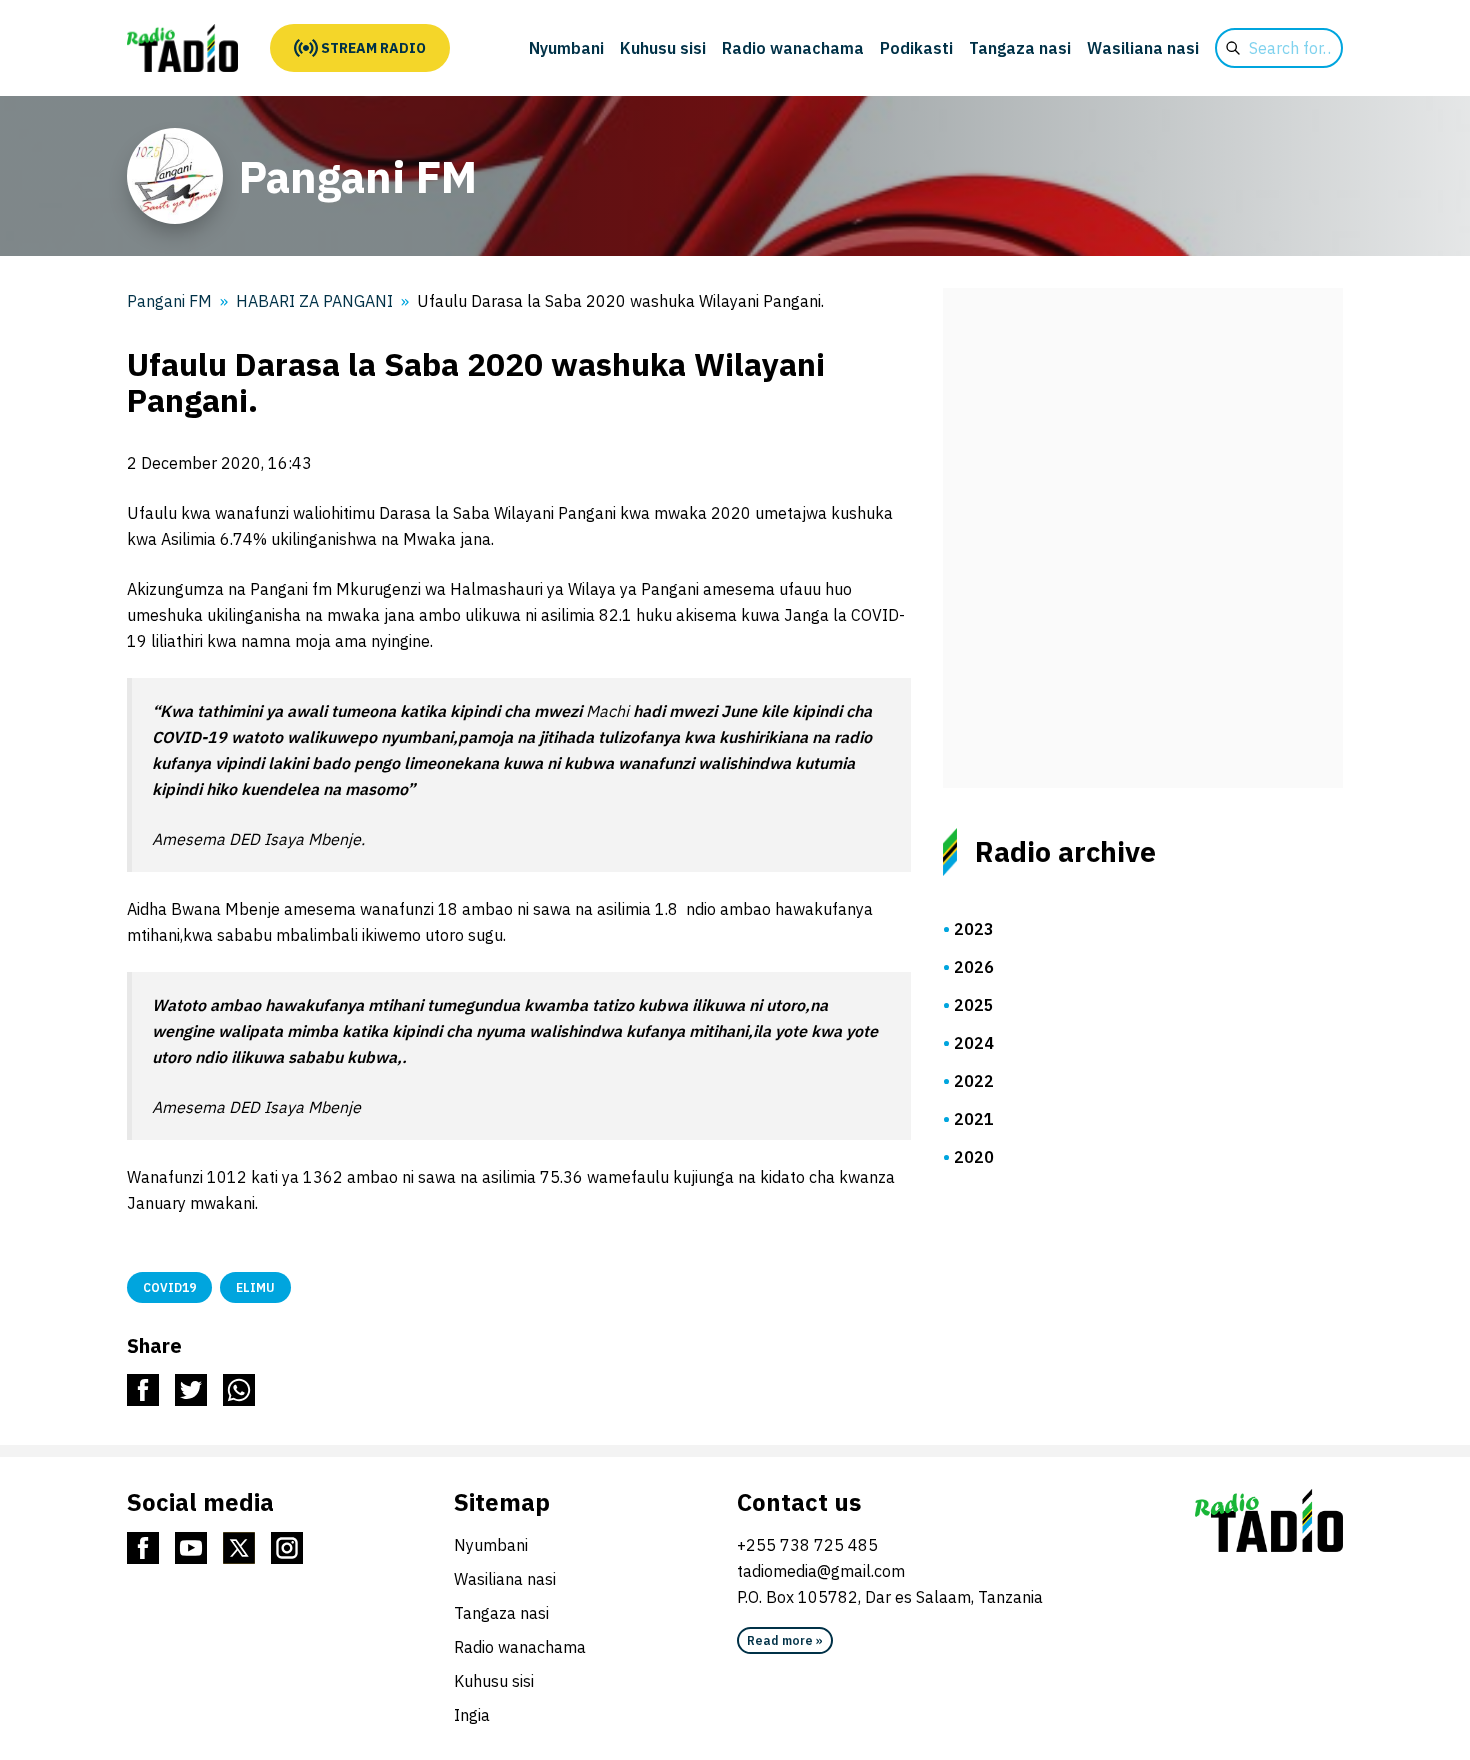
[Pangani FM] (182, 48)
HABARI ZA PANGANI (314, 301)
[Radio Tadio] (1269, 1521)
